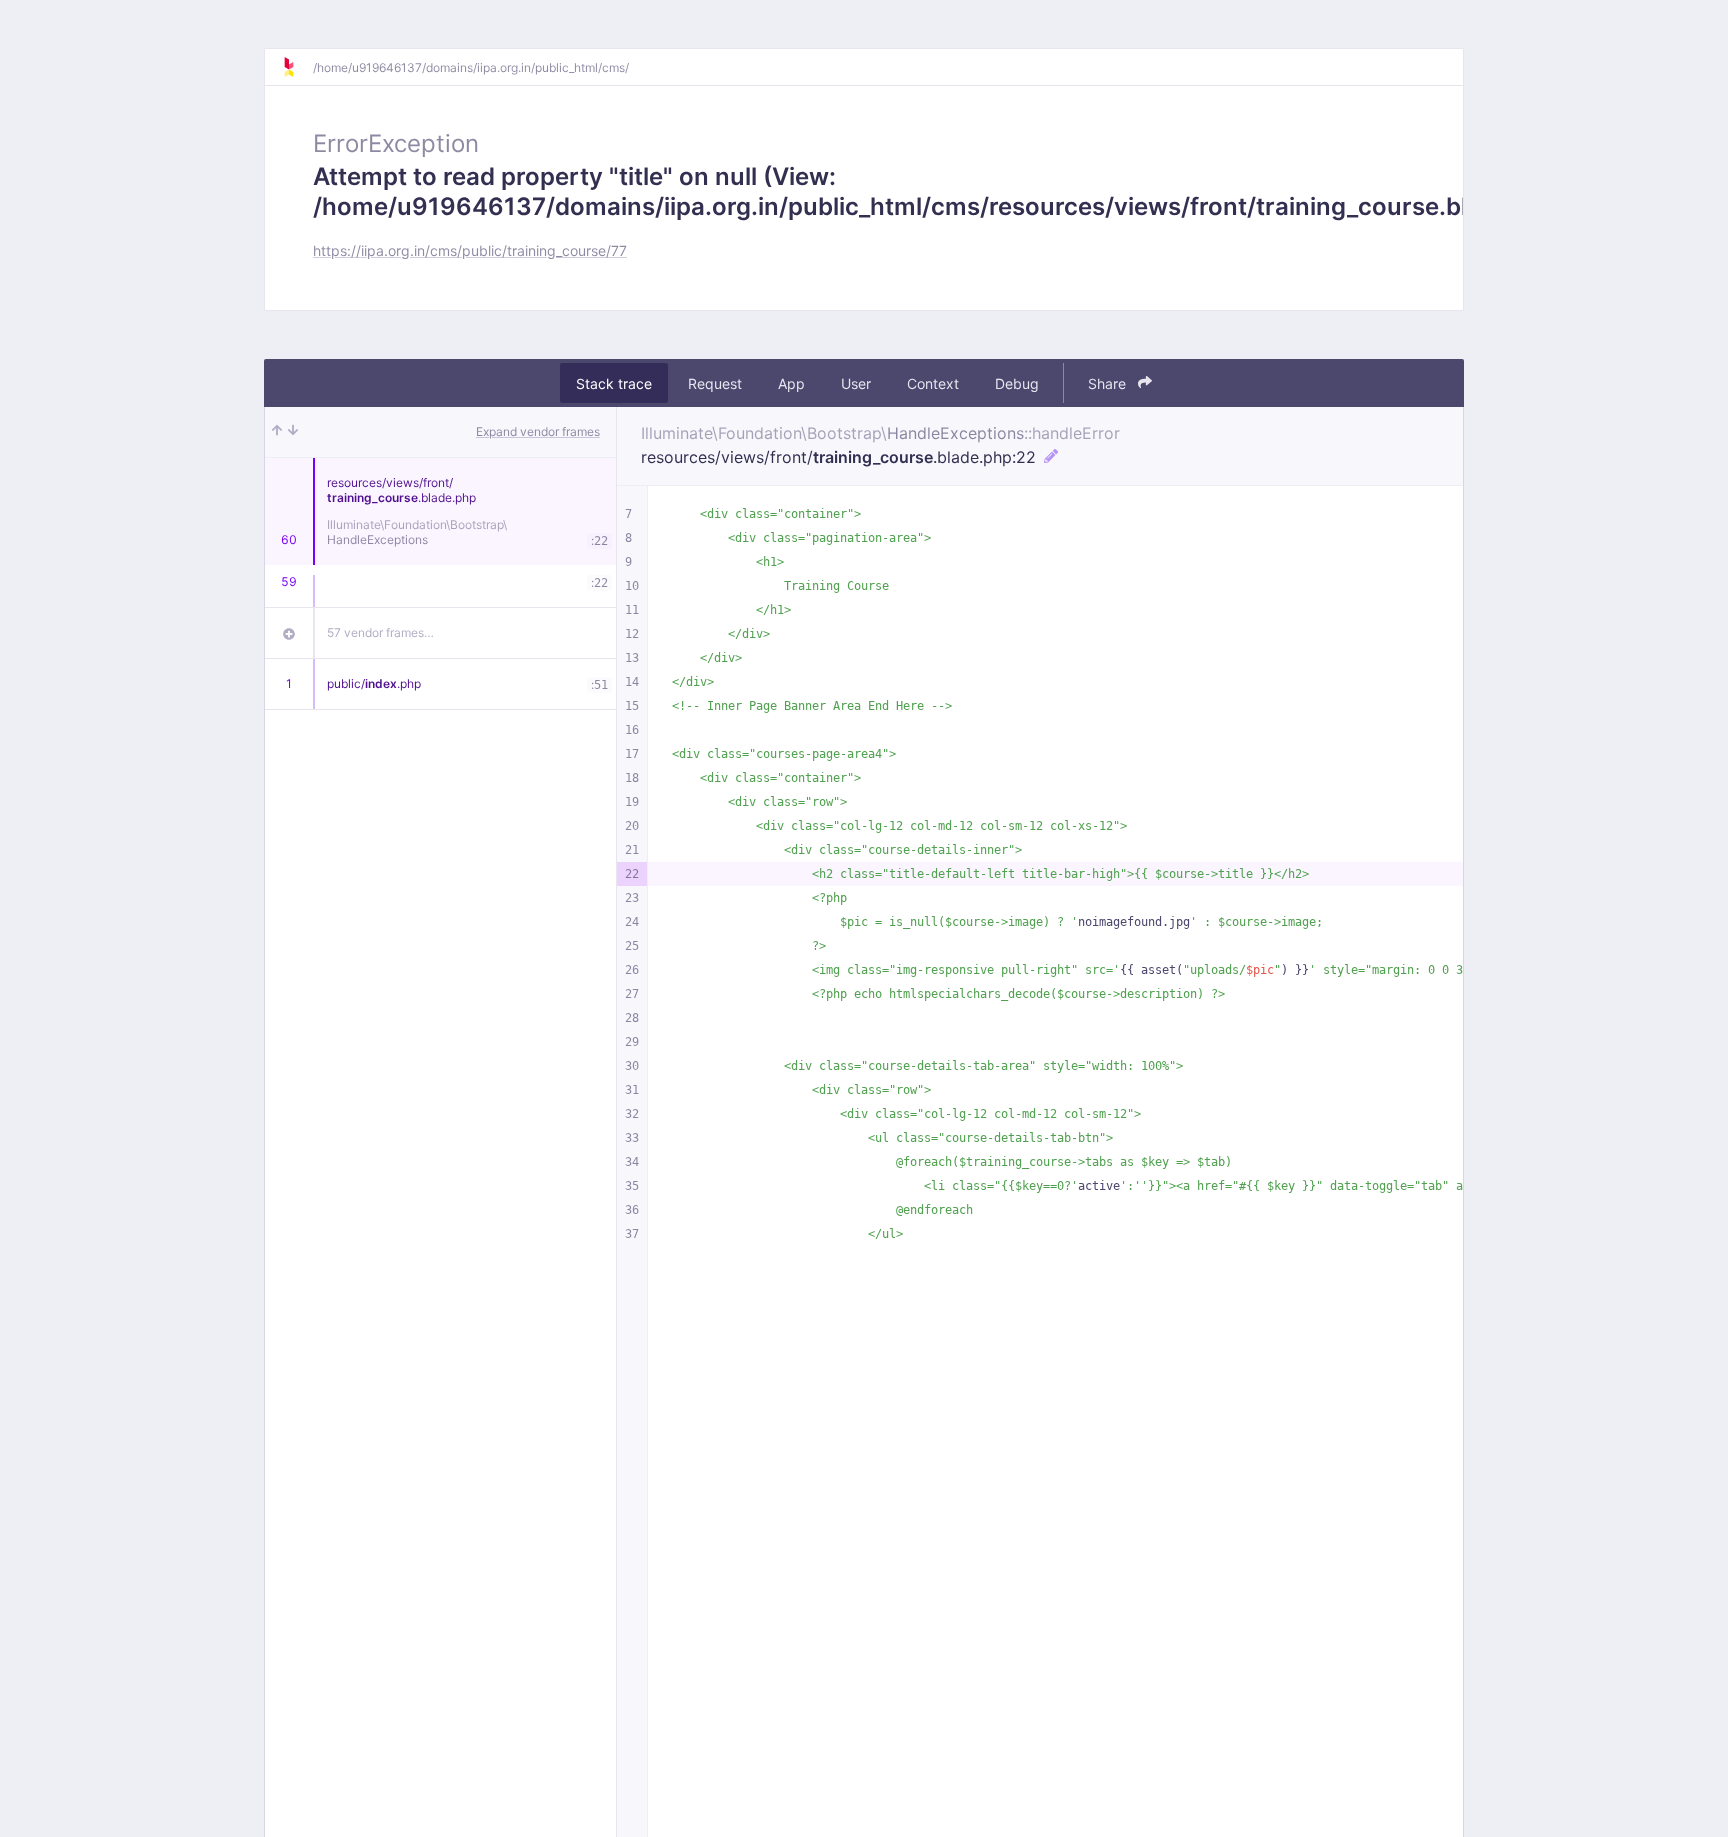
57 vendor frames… (380, 632)
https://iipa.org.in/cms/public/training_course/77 (470, 250)
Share (1109, 383)
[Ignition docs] (297, 67)
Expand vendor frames (538, 431)
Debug (1017, 383)
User (856, 383)
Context (933, 383)
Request (715, 383)
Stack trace (614, 383)
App (791, 383)
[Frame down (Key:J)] (293, 432)
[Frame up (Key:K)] (277, 432)
